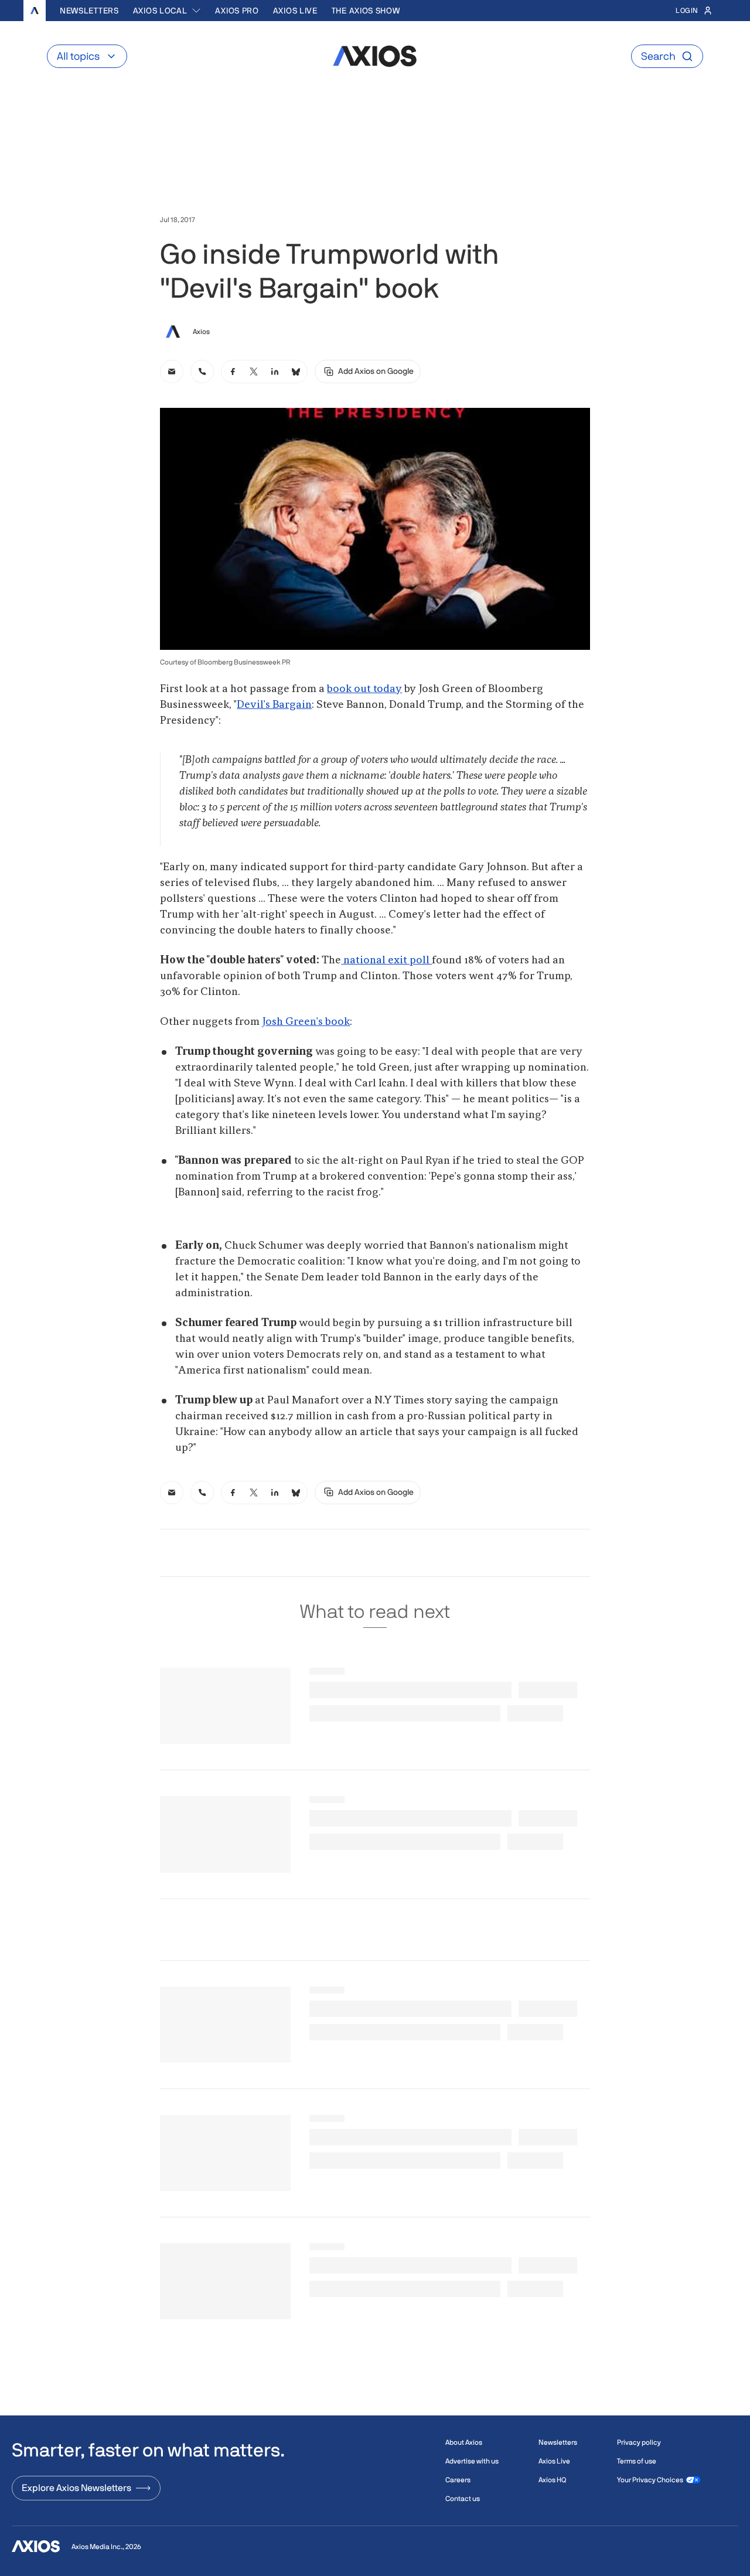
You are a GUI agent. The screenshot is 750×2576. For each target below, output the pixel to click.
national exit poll (386, 960)
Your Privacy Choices (650, 2480)
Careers (458, 2480)
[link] (172, 372)
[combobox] (167, 11)
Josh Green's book (306, 1022)
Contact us (463, 2499)
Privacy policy (639, 2442)
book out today (364, 689)
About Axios (464, 2442)
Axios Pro (237, 11)
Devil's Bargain (274, 705)
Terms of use (637, 2461)
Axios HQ (552, 2480)
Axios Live (295, 11)
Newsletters (89, 11)
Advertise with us (472, 2461)
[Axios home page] (35, 11)
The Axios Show (366, 11)
